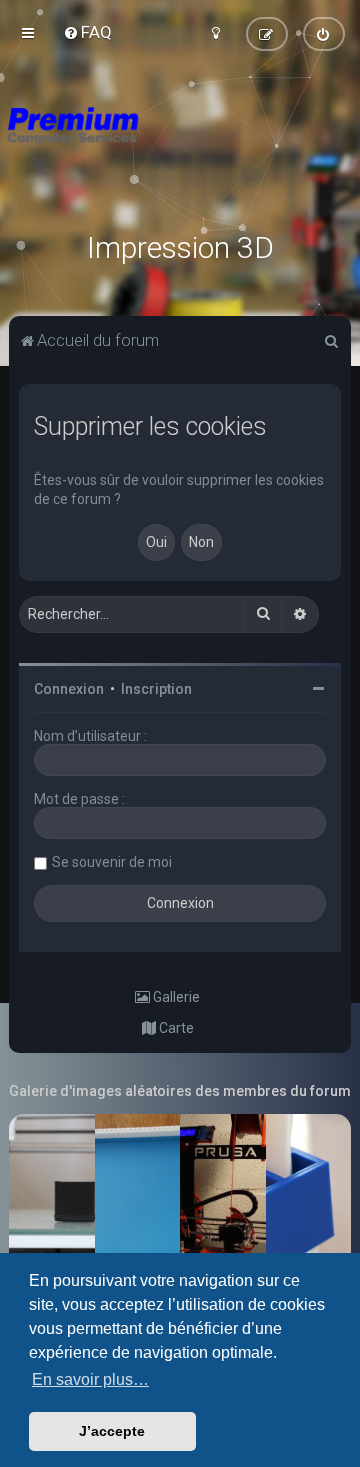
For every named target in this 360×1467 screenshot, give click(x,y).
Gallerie (175, 997)
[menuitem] (87, 32)
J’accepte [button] (112, 1431)
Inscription (156, 689)
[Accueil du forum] (180, 150)
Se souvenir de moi (112, 862)
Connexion (69, 689)
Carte (175, 1028)
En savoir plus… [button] (90, 1379)
